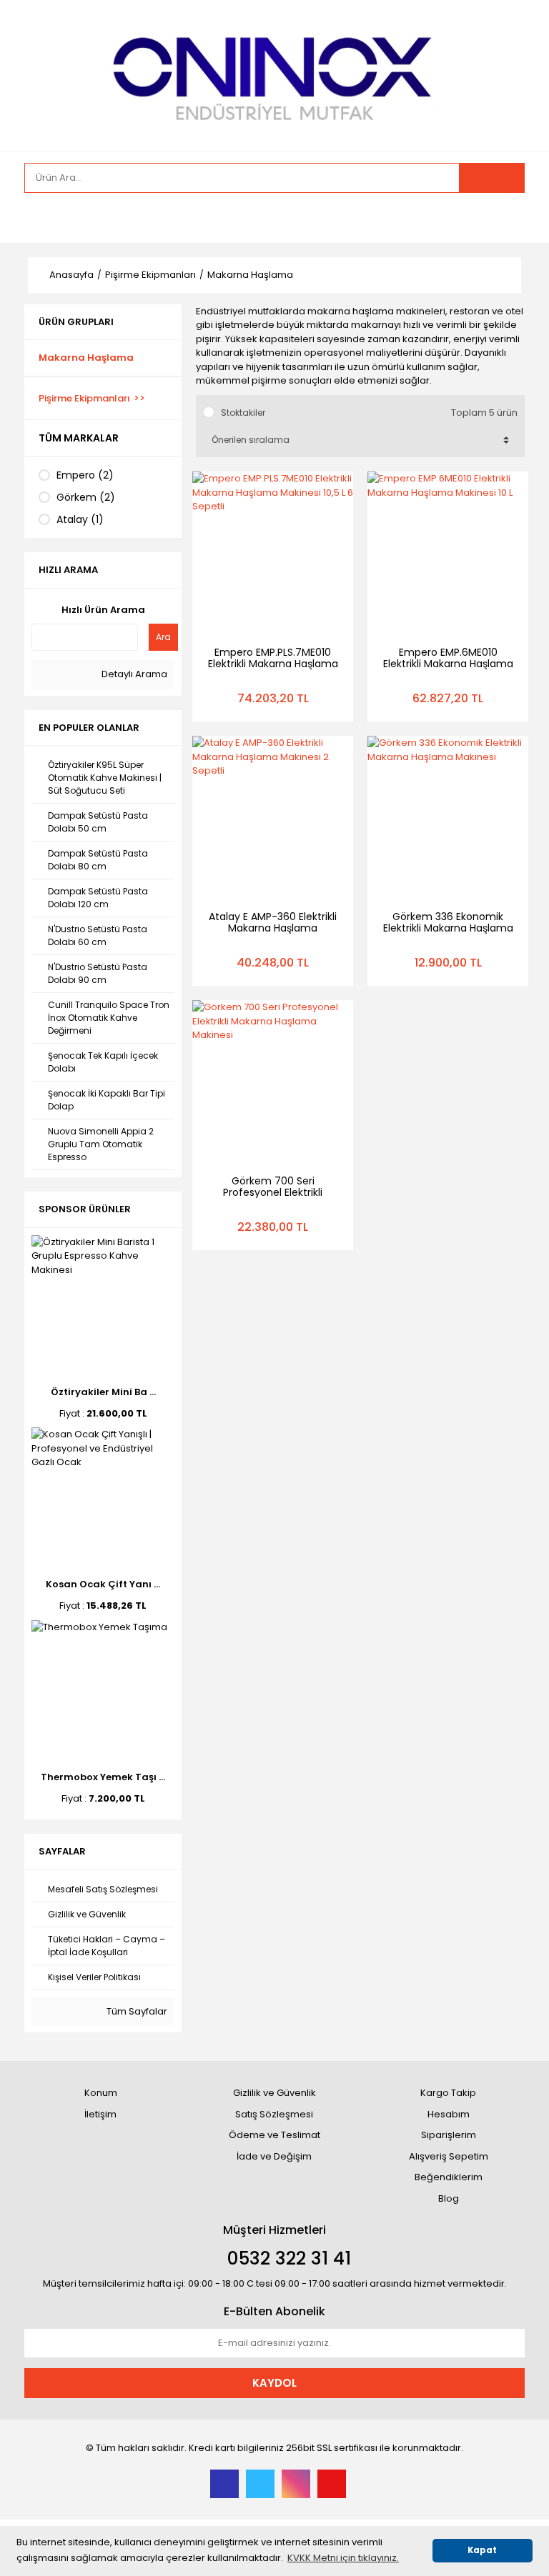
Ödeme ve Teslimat (274, 2135)
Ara (163, 637)
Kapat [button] (482, 2550)
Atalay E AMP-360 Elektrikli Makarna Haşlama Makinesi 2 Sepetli (273, 928)
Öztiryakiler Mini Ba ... (103, 1392)
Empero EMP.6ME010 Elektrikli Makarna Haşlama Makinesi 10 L (448, 664)
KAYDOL (274, 2383)
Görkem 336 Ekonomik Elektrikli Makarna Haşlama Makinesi (448, 928)
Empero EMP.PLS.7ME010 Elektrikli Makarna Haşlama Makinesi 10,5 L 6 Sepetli (273, 664)
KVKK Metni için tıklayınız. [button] (343, 2558)
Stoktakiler (243, 413)
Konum (101, 2093)
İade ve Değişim (274, 2156)
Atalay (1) (80, 519)
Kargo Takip (448, 2093)
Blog (449, 2198)
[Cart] (503, 218)
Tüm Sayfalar (136, 2011)
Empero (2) (85, 475)
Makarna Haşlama (250, 275)
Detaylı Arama (133, 674)
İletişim (100, 2114)
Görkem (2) (86, 497)
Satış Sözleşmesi (274, 2114)
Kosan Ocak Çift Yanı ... (103, 1584)
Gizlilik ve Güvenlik (274, 2093)
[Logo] (274, 74)
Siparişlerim (449, 2135)
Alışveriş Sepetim (449, 2156)
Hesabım (449, 2114)
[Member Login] (39, 218)
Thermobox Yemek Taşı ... (103, 1777)
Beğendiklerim (449, 2177)
